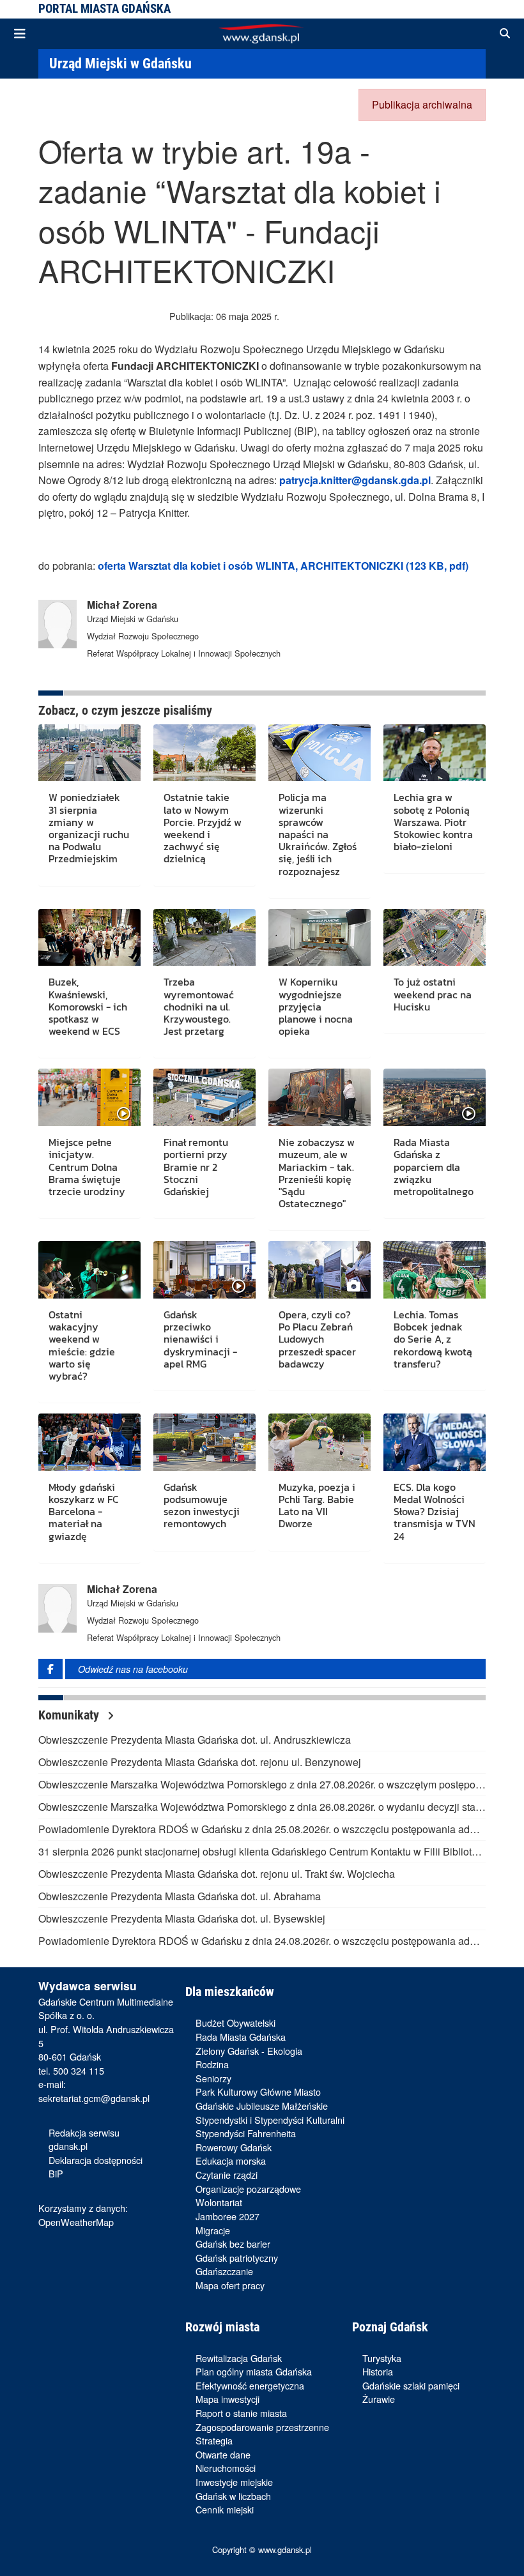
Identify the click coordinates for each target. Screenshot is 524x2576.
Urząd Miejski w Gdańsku (120, 63)
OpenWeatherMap (76, 2222)
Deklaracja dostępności (96, 2160)
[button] (505, 34)
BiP (56, 2173)
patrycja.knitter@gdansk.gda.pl (355, 480)
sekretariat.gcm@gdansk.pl (94, 2098)
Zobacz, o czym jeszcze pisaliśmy (125, 710)
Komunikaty (70, 1715)
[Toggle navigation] (20, 34)
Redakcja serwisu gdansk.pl (84, 2139)
